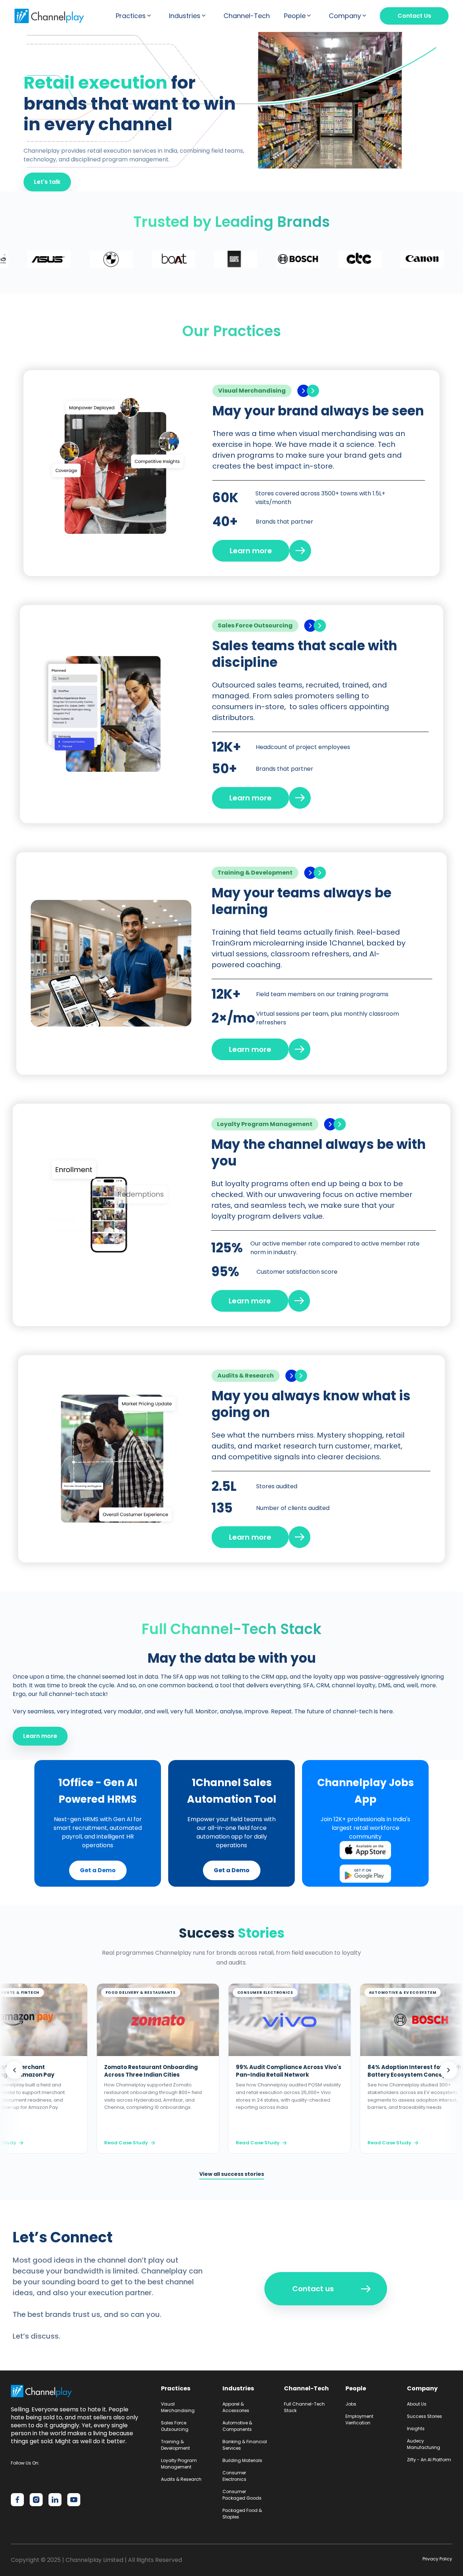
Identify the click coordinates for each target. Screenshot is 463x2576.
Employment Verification (359, 2420)
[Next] (449, 2070)
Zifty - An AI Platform (429, 2460)
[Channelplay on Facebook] (17, 2500)
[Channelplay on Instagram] (36, 2500)
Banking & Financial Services (245, 2445)
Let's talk (47, 182)
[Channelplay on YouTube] (74, 2500)
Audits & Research (181, 2479)
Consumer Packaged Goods (242, 2495)
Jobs (351, 2404)
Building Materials (242, 2460)
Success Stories (424, 2416)
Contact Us (414, 16)
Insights (416, 2429)
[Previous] (14, 2070)
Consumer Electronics (234, 2476)
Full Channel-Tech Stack (304, 2407)
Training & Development (175, 2445)
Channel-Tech (247, 16)
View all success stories (232, 2174)
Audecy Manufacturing (424, 2444)
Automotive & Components (237, 2426)
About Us (417, 2404)
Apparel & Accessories (236, 2407)
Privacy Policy (437, 2559)
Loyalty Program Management (179, 2464)
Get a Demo (98, 1870)
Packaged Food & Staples (242, 2514)
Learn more (40, 1736)
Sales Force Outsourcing (175, 2426)
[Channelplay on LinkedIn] (55, 2500)
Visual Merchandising (178, 2407)
